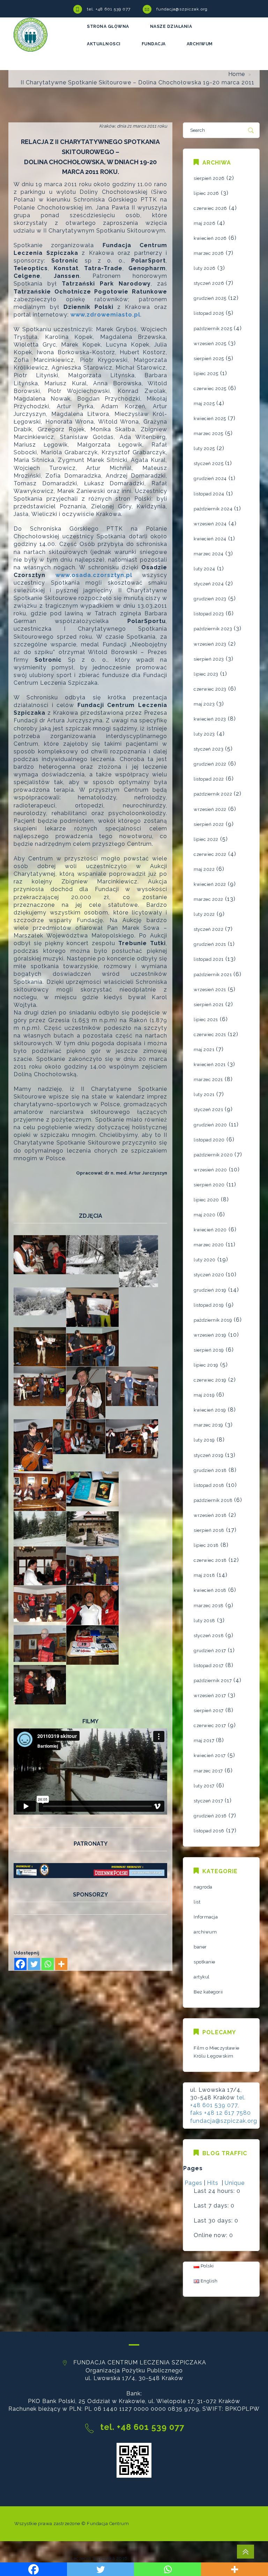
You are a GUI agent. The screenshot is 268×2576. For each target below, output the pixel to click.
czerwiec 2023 (210, 689)
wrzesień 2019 (210, 1335)
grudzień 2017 (210, 1651)
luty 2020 (205, 1260)
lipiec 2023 (206, 674)
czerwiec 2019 (210, 1380)
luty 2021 (204, 1095)
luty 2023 (204, 734)
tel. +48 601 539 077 (109, 9)
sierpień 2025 (209, 359)
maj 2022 (204, 869)
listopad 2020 (209, 1140)
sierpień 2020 (209, 1185)
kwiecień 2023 (210, 719)
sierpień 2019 (209, 1350)
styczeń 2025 (209, 463)
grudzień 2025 (210, 298)
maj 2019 (204, 1395)
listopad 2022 (209, 779)
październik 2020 (213, 1155)
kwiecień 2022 (210, 884)
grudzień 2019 (210, 1290)
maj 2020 (204, 1215)
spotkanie (204, 1962)
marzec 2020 (209, 1245)
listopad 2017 (209, 1666)
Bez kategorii (208, 1992)
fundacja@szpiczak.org (182, 9)
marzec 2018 (209, 1606)
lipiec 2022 (206, 839)
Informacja (206, 1917)
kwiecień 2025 (210, 419)
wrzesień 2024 (210, 524)
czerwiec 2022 (210, 854)
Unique (235, 2183)
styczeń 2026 (209, 283)
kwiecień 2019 (210, 1410)
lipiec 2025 (206, 374)
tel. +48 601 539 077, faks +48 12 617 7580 (221, 2105)
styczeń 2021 (208, 1110)
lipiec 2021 (206, 1020)
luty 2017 (204, 1786)
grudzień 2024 (210, 478)
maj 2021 (204, 1050)
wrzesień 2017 (210, 1696)
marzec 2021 (208, 1080)
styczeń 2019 (209, 1455)
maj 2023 (204, 704)
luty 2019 (204, 1440)
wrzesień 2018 (210, 1515)
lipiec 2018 (206, 1545)
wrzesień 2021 (210, 990)
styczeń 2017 (208, 1801)
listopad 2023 (209, 614)
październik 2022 (213, 794)
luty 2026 (205, 268)
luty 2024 (204, 569)
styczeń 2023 (209, 749)
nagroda (203, 1887)
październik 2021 (213, 975)
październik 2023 (213, 629)
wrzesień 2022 (210, 809)
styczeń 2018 (209, 1636)
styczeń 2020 (209, 1275)
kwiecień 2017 (210, 1756)
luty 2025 (204, 449)
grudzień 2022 (210, 764)
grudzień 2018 (210, 1470)
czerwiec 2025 (210, 389)
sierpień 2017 (209, 1711)
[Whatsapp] (48, 1964)
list (197, 1902)
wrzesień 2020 (210, 1170)
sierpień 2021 (209, 1005)
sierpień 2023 (209, 659)
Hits (214, 2183)
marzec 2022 (209, 899)
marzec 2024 (209, 554)
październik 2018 (213, 1500)
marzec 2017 (208, 1771)
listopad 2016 (209, 1831)
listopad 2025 (209, 313)
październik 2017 (213, 1681)
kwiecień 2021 (210, 1065)
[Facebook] (20, 1964)
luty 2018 (204, 1621)
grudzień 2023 (210, 599)
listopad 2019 (209, 1305)
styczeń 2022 (209, 929)
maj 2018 (204, 1575)
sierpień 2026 (209, 178)
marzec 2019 (209, 1425)
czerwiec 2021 (210, 1035)
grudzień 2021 (210, 944)
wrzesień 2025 (210, 344)
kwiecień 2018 (210, 1590)
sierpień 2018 (209, 1530)
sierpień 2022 (209, 824)
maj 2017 (204, 1741)
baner (200, 1947)
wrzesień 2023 (210, 644)
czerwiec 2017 (210, 1726)
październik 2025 (213, 329)
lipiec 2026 (206, 193)
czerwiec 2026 (210, 208)
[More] (61, 1964)
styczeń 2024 (209, 584)
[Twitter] (34, 1964)
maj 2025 (204, 404)
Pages (193, 2183)
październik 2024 (213, 509)
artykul (202, 1977)
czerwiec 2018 (210, 1560)
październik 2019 (213, 1320)
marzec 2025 (209, 434)
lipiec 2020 (206, 1200)
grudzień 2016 (210, 1816)
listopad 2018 (209, 1485)
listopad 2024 (209, 494)
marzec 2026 (209, 253)
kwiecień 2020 (210, 1230)
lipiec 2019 (206, 1365)
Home (237, 74)
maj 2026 (204, 223)
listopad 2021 (209, 959)
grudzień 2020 (210, 1125)
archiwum (205, 1932)
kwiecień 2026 (210, 238)
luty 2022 (204, 914)
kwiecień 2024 (210, 539)
